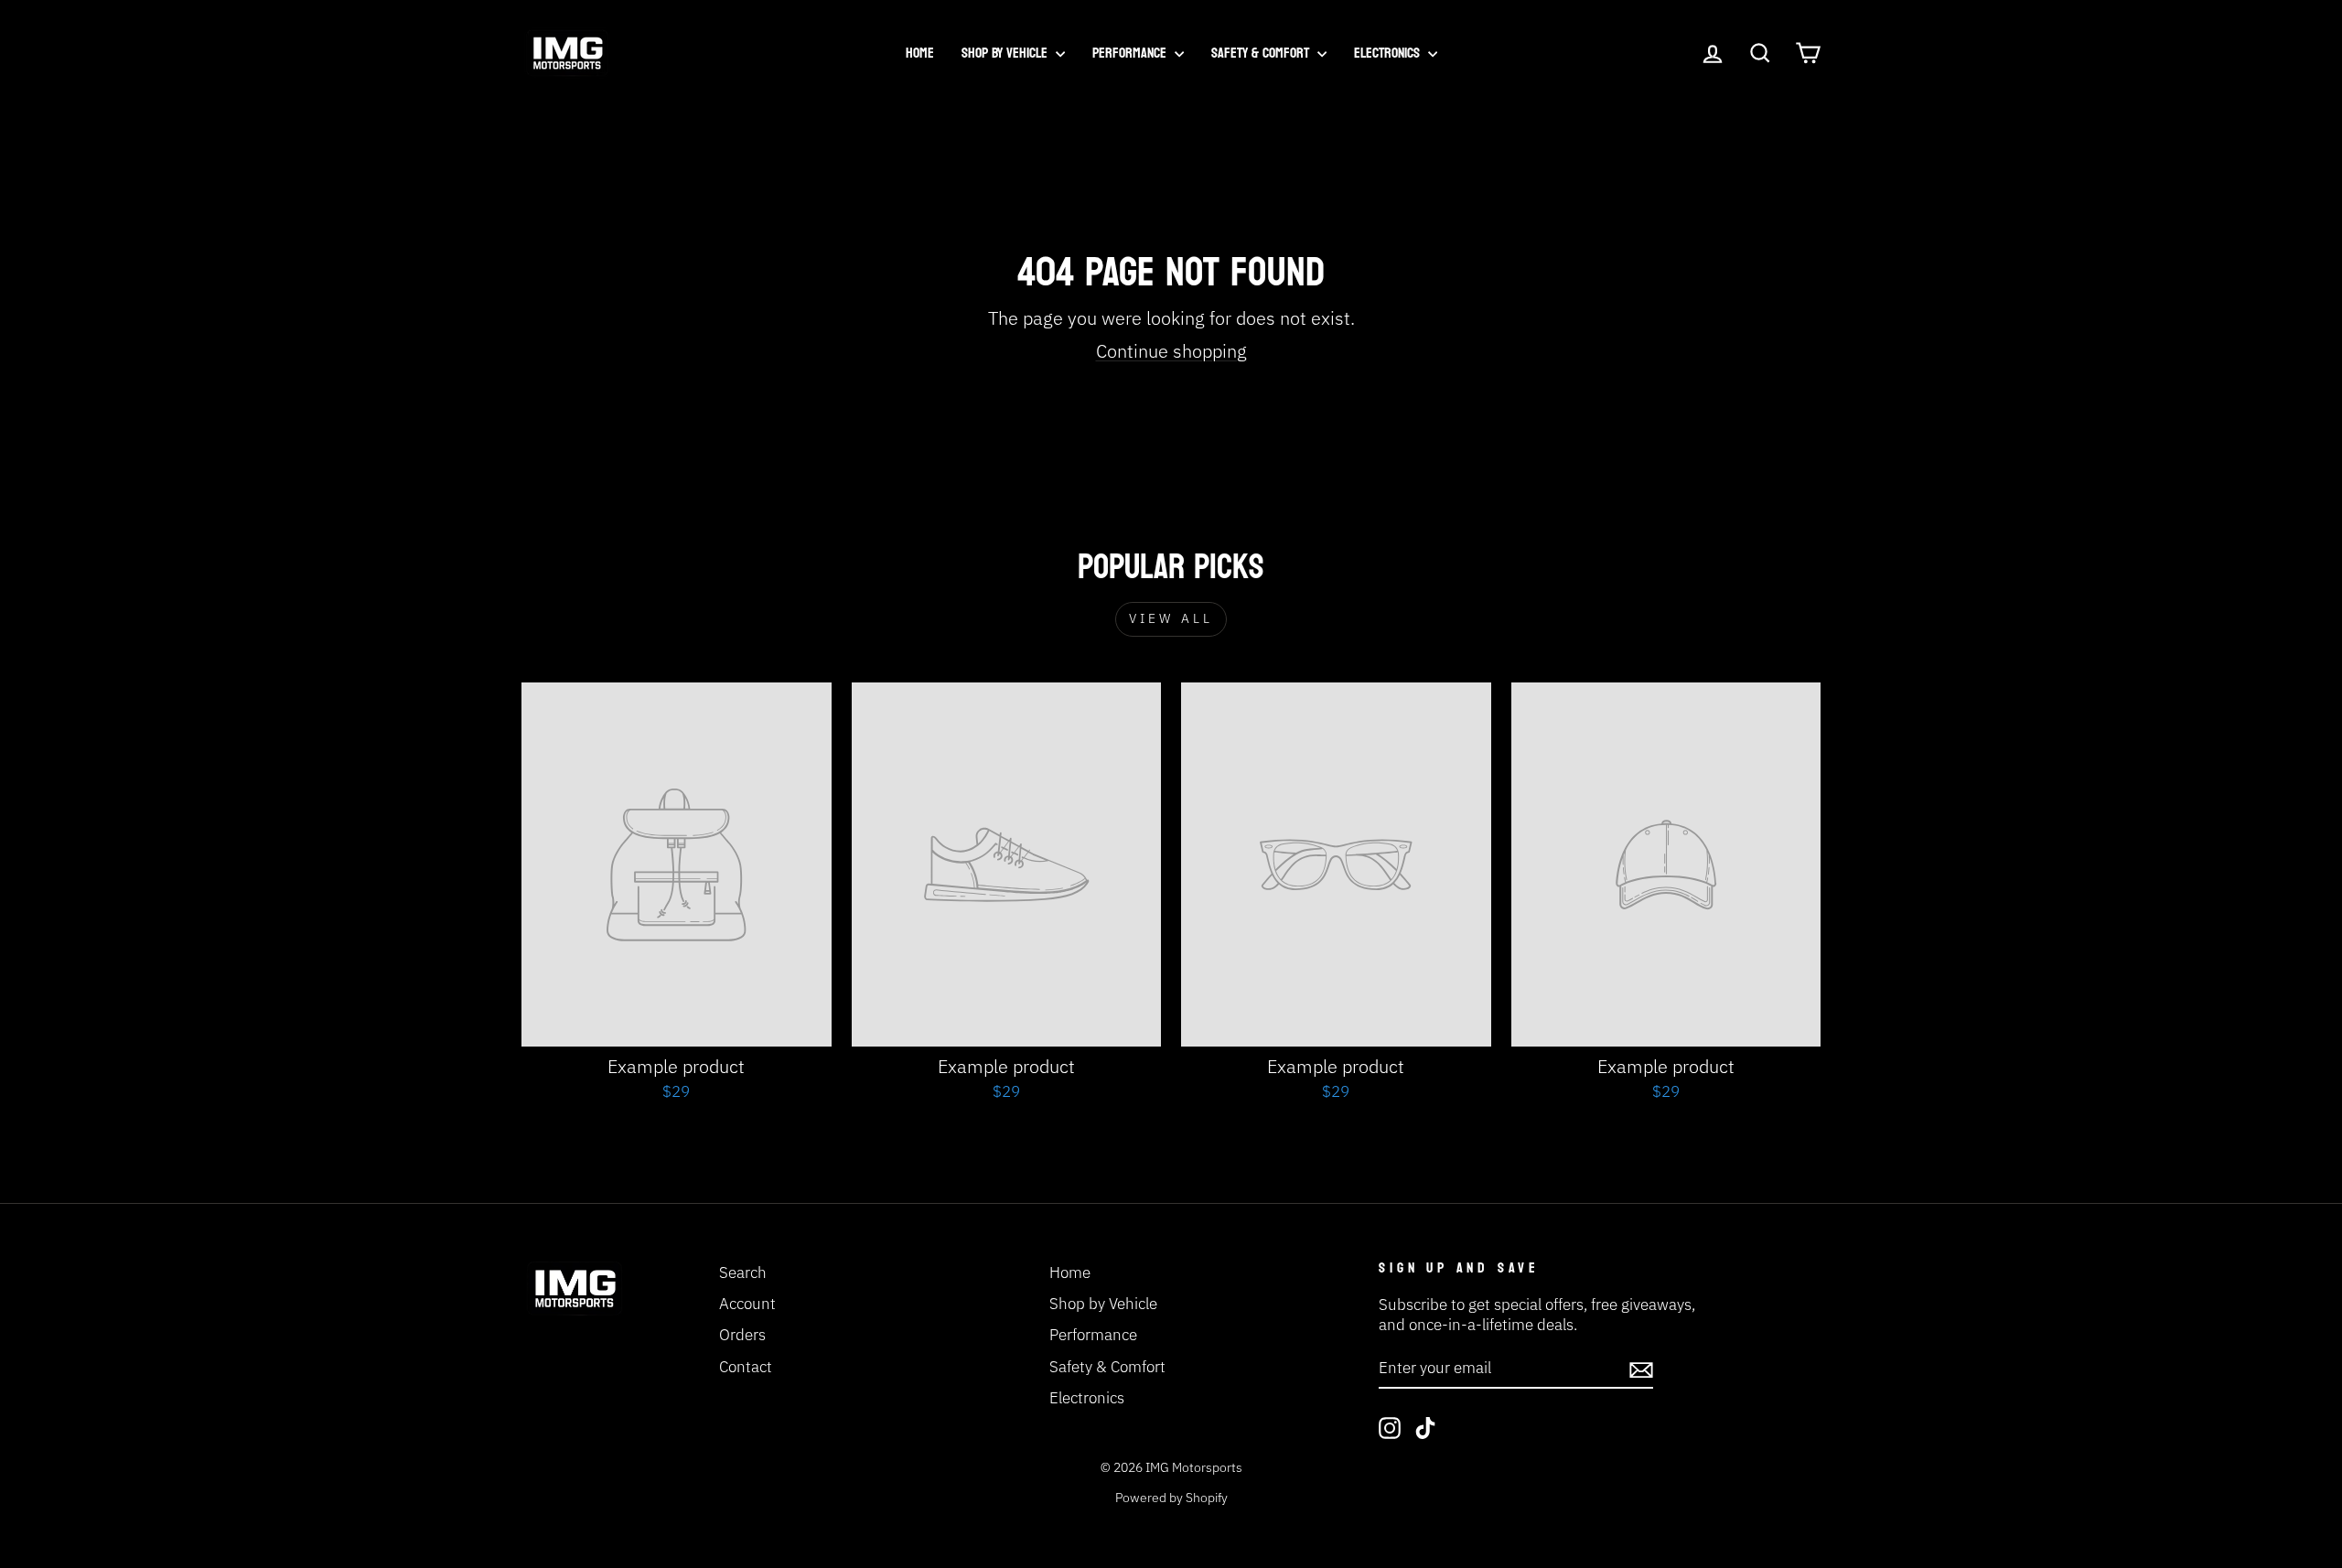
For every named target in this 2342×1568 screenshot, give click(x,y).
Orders (742, 1335)
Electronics (1389, 53)
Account (747, 1304)
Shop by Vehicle (1006, 53)
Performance (1131, 53)
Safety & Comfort (1262, 53)
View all (1171, 618)
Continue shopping (1171, 351)
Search (743, 1273)
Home (920, 53)
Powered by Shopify (1171, 1498)
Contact (746, 1367)
